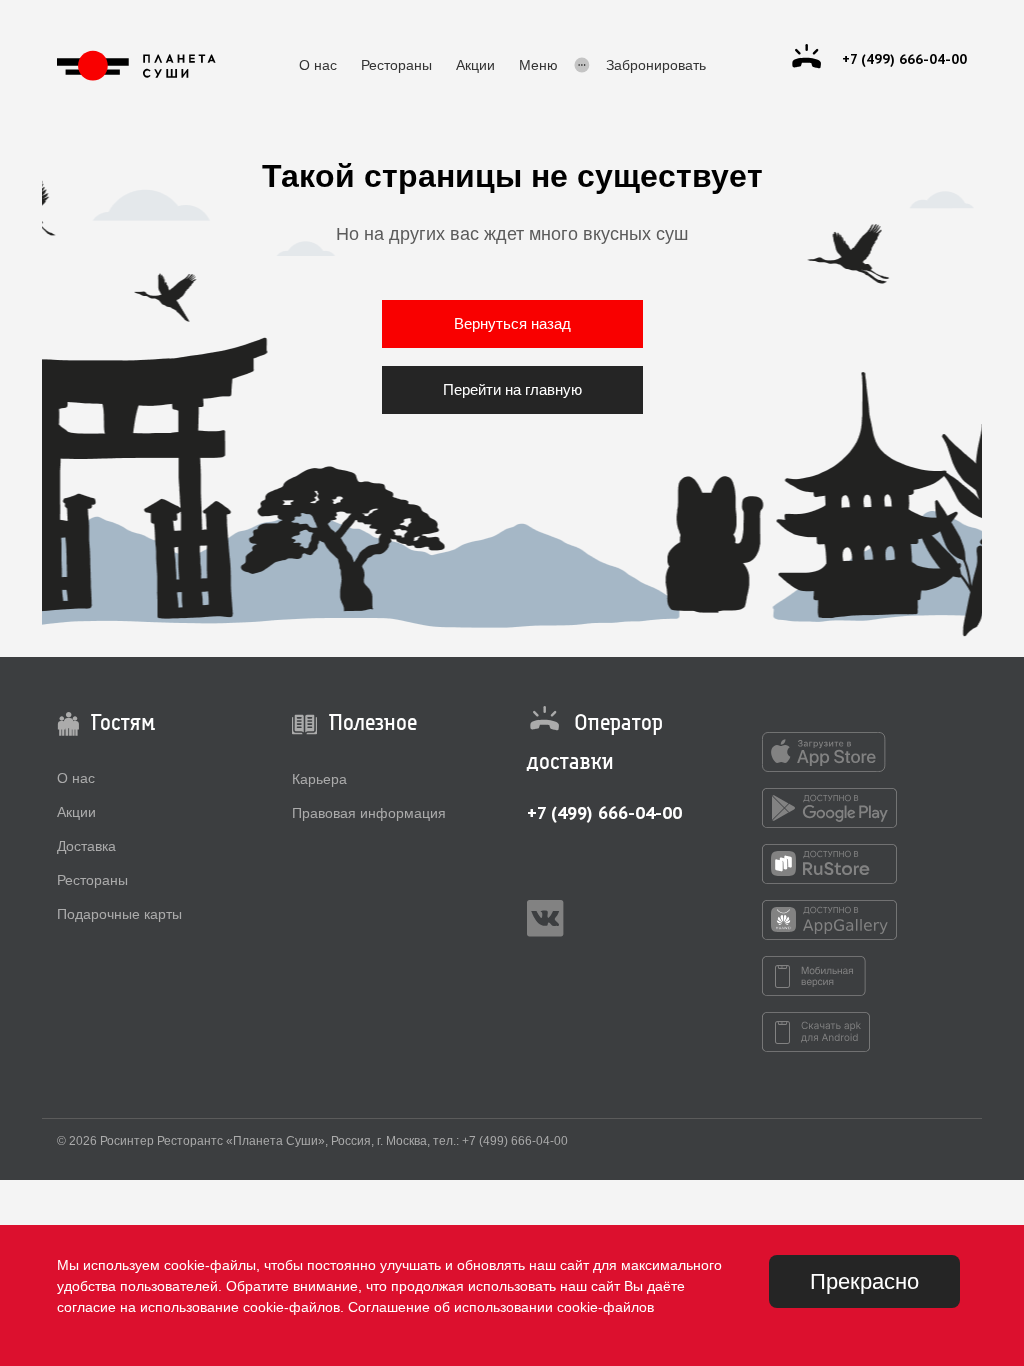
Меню (538, 65)
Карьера (319, 779)
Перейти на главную (512, 389)
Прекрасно (864, 1281)
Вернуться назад (512, 323)
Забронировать (656, 65)
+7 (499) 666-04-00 (604, 812)
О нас (318, 65)
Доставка (86, 846)
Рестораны (396, 65)
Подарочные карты (119, 914)
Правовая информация (369, 813)
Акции (475, 65)
